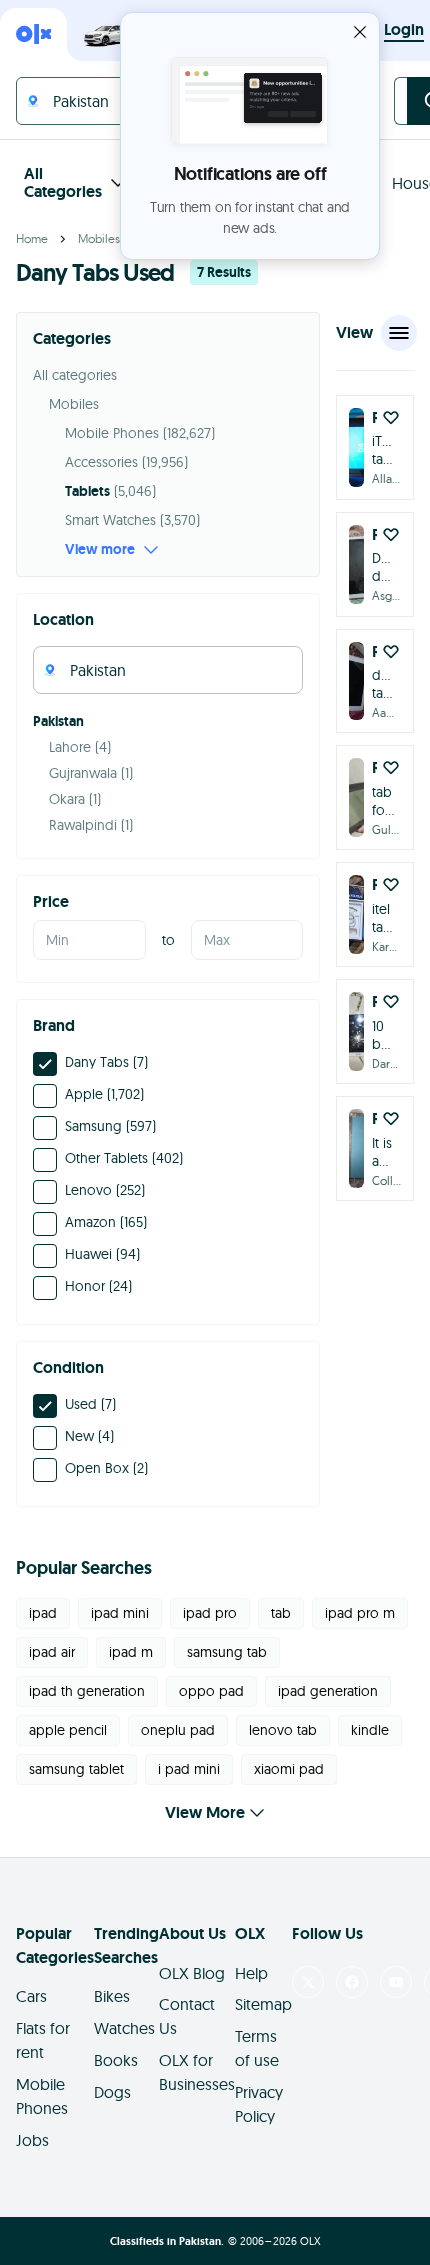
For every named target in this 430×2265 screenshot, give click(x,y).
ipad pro (210, 1613)
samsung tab (227, 1652)
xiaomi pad (289, 1769)
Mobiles (99, 238)
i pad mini (189, 1769)
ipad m (131, 1652)
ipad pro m (360, 1613)
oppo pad (211, 1691)
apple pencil (68, 1730)
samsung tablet (76, 1769)
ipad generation (328, 1691)
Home (32, 238)
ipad (43, 1613)
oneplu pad (178, 1730)
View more (100, 549)
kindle (370, 1730)
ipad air (52, 1652)
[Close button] (360, 32)
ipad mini (120, 1613)
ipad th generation (87, 1691)
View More (205, 1812)
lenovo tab (283, 1730)
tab (281, 1613)
